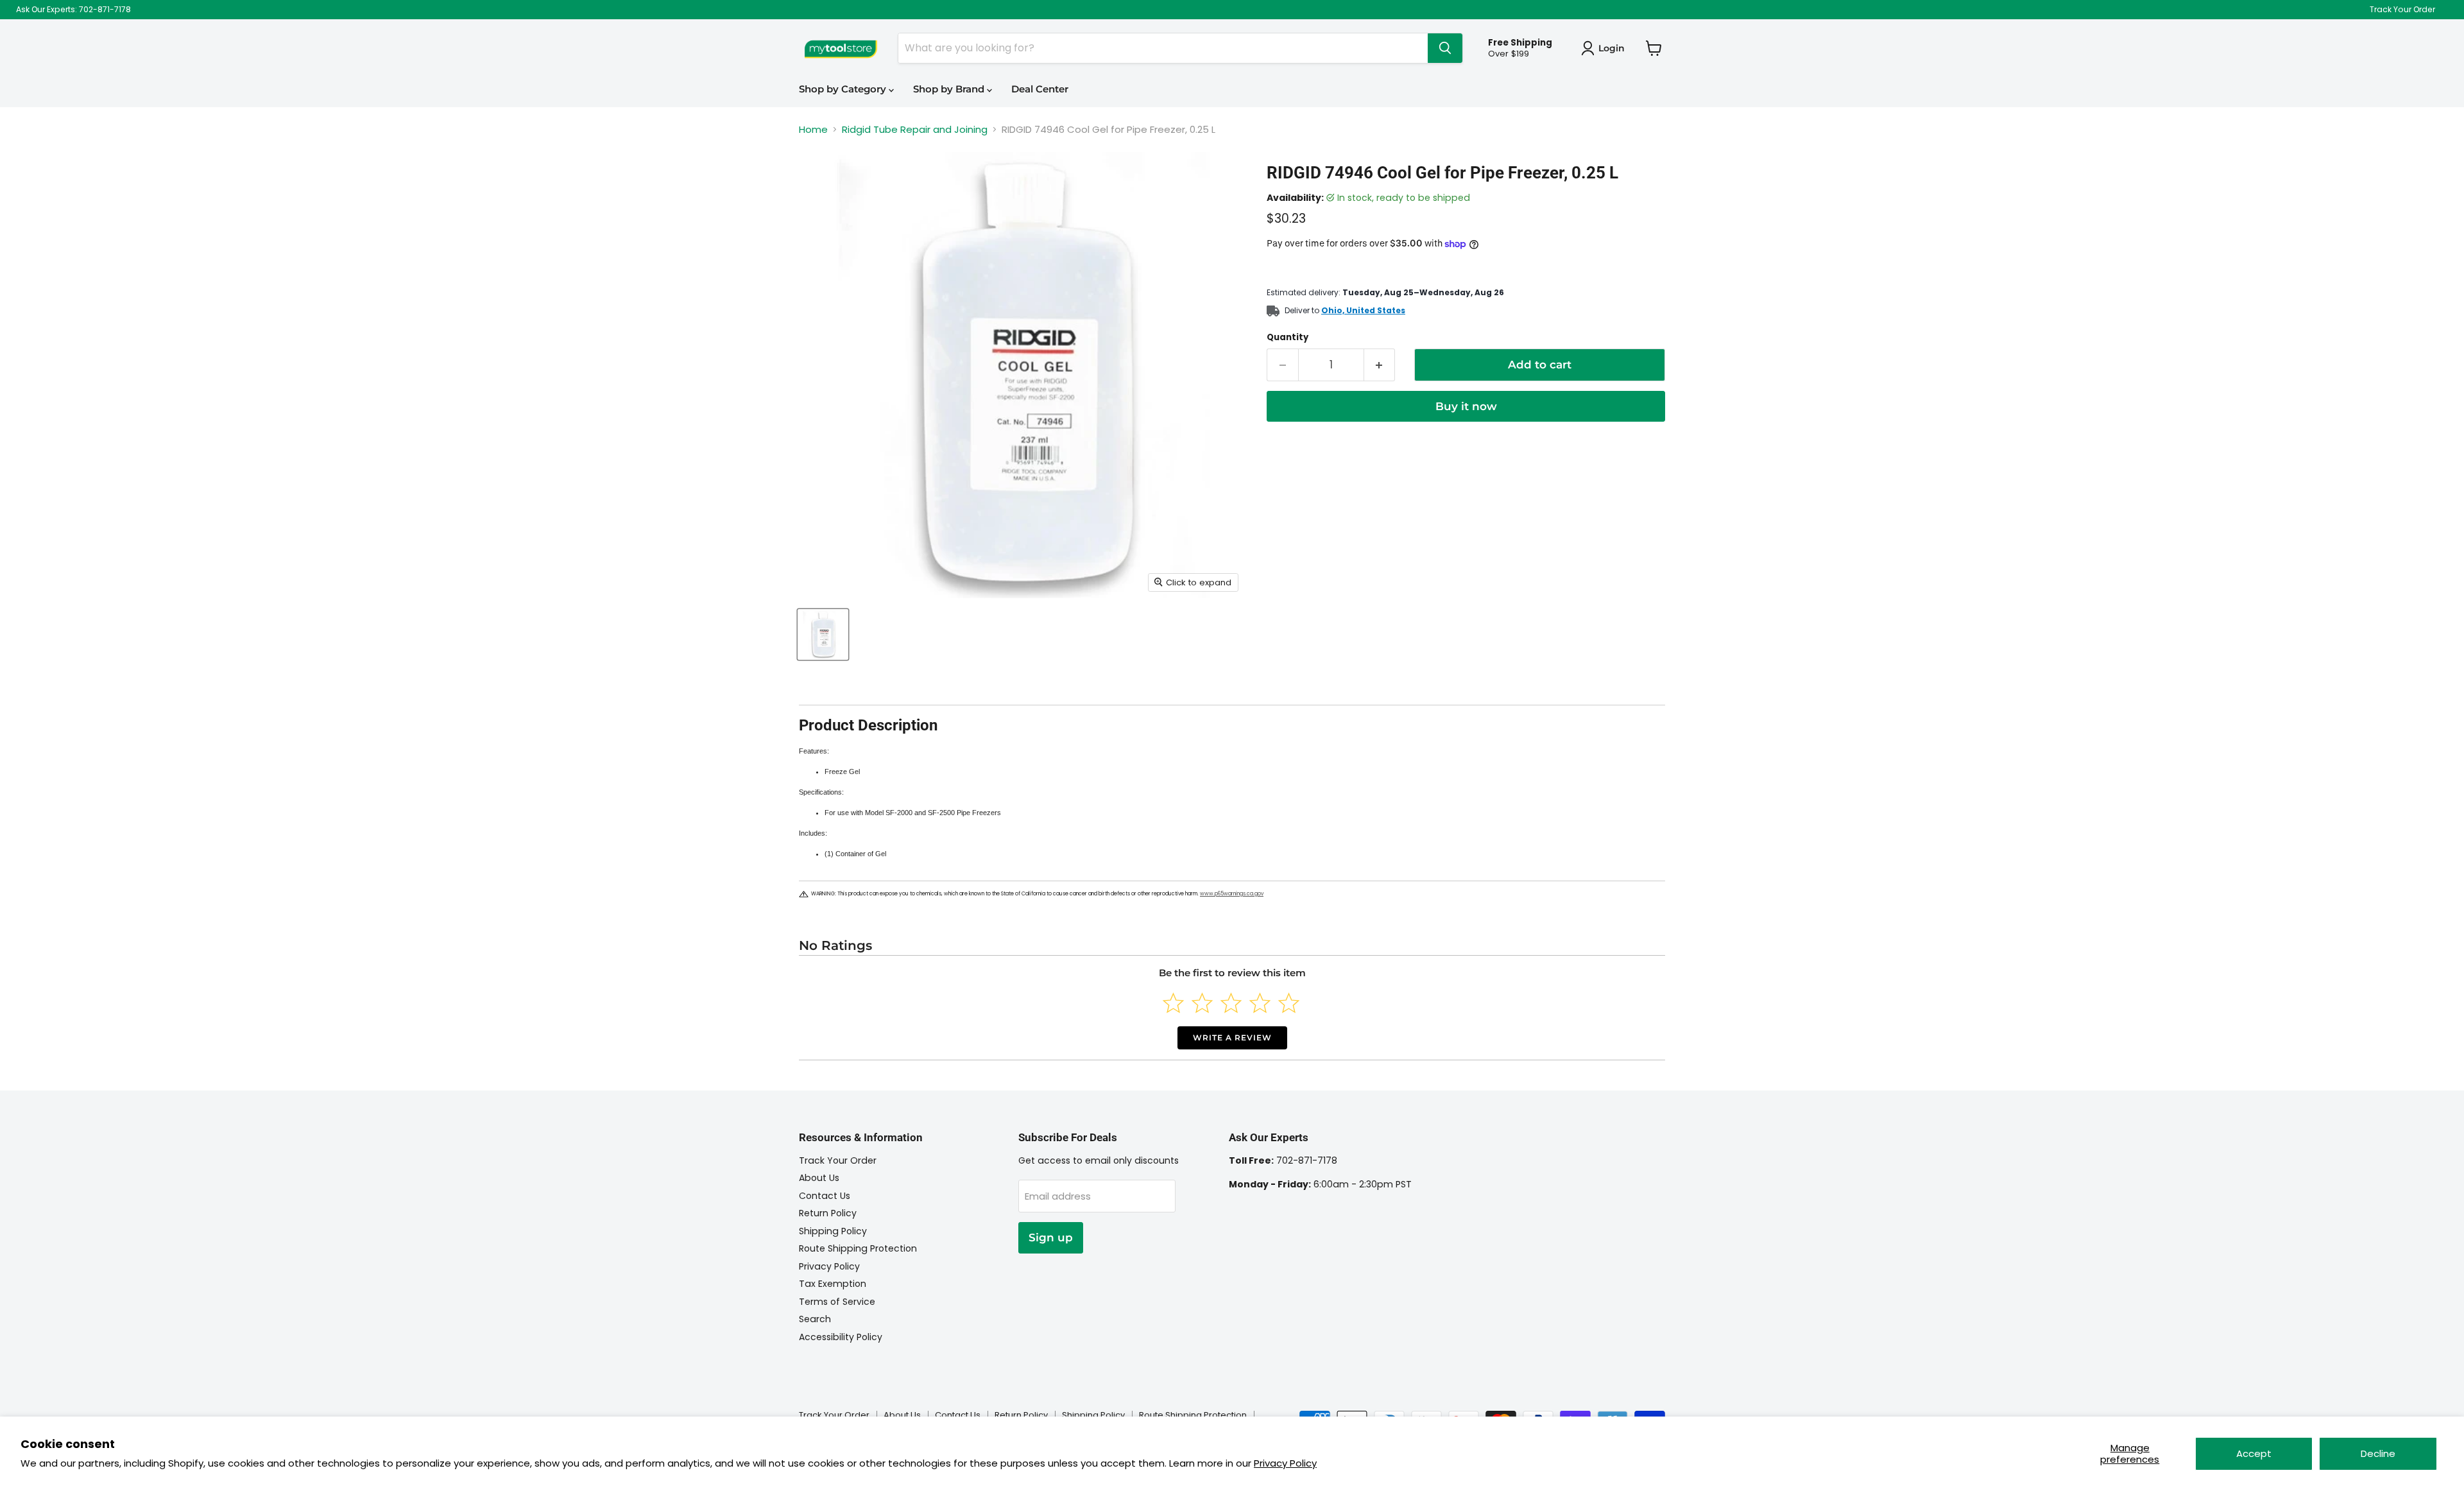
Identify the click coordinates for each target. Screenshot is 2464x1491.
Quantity (1288, 337)
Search (815, 1319)
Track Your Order (2402, 10)
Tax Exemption (833, 1284)
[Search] (1445, 48)
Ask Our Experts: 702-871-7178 (73, 10)
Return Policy (828, 1213)
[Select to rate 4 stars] (1260, 1003)
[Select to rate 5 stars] (1289, 1003)
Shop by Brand (950, 89)
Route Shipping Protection (858, 1248)
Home (813, 129)
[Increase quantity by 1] (1380, 365)
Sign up (1051, 1237)
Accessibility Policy (841, 1337)
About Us (819, 1178)
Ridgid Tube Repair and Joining (915, 129)
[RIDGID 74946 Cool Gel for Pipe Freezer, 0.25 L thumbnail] (823, 634)
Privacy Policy (1285, 1463)
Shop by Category (844, 89)
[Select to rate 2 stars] (1202, 1003)
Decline (2378, 1453)
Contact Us (825, 1196)
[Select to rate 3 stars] (1231, 1003)
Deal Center (1040, 89)
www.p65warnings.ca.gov (1232, 894)
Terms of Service (837, 1302)
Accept (2254, 1453)
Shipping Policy (833, 1231)
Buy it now (1466, 406)
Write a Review (1232, 1038)
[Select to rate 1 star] (1173, 1003)
